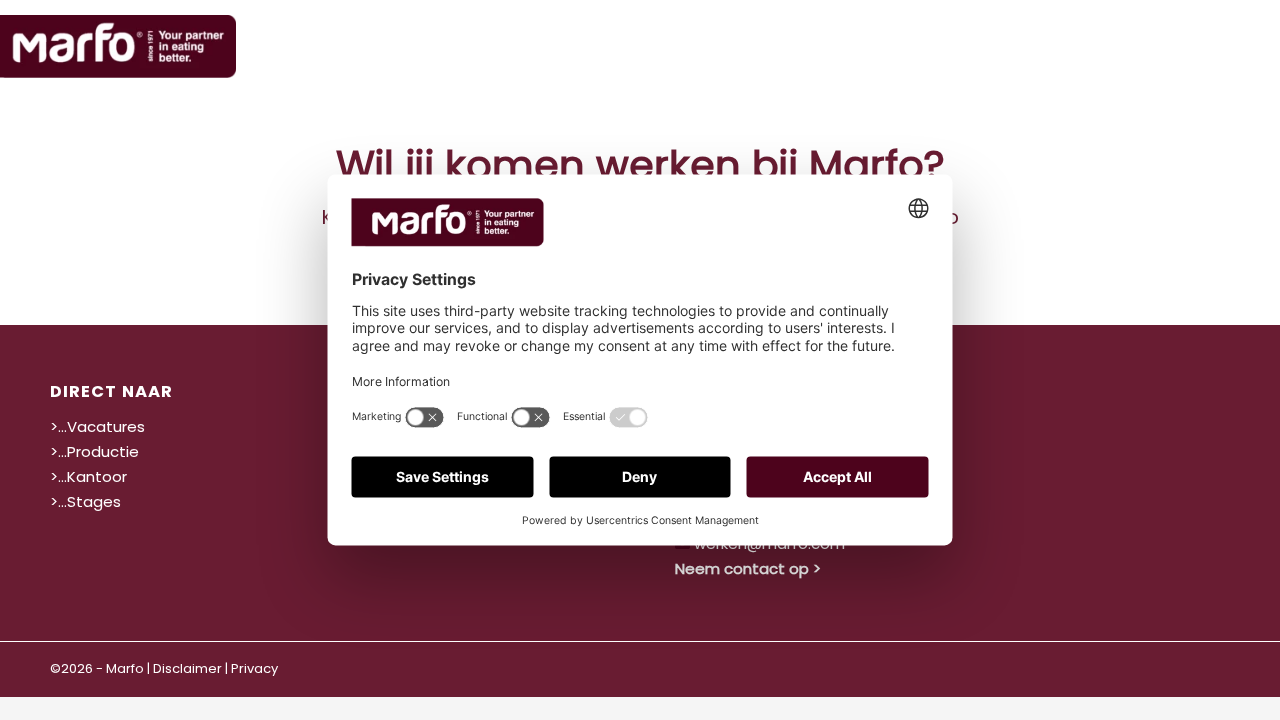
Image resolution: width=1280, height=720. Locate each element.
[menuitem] (783, 45)
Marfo (125, 668)
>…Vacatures (97, 426)
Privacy (254, 668)
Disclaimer (187, 668)
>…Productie (94, 451)
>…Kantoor (88, 476)
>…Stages (85, 501)
